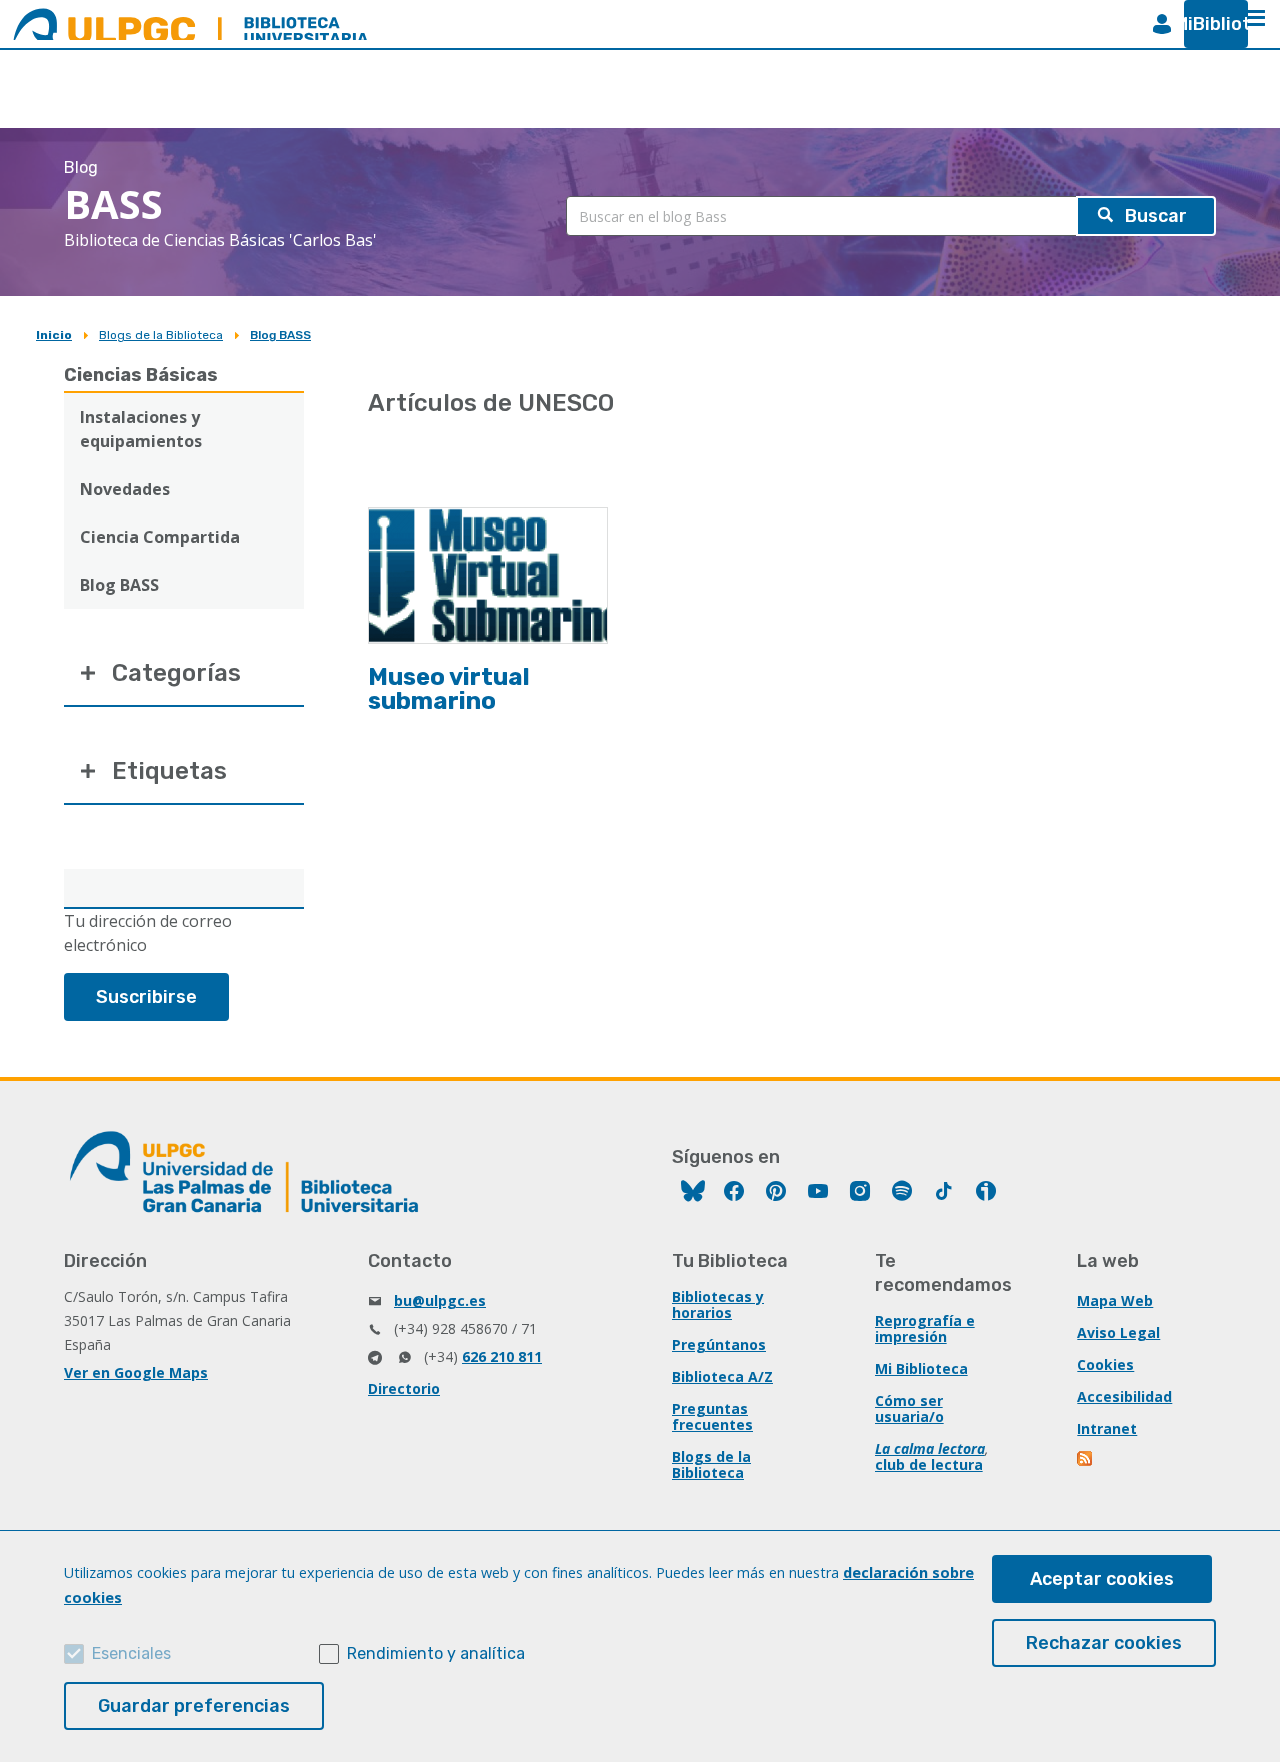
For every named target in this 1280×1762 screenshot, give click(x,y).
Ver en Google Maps (136, 1372)
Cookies (1105, 1364)
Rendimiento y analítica (436, 1653)
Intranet (1107, 1428)
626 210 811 (502, 1356)
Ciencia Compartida (160, 537)
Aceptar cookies (1102, 1579)
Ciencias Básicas (141, 375)
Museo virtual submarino (449, 689)
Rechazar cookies (1104, 1643)
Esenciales (131, 1653)
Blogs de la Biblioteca (161, 335)
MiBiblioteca (1208, 24)
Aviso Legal (1118, 1332)
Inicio (54, 335)
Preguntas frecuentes (712, 1416)
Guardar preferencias (194, 1706)
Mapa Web (1115, 1300)
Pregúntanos (719, 1344)
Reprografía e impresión (925, 1328)
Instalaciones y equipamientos (141, 429)
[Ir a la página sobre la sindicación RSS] (1086, 1460)
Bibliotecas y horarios (718, 1304)
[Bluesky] (693, 1193)
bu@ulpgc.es (440, 1300)
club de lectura (929, 1464)
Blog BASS (280, 335)
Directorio (404, 1388)
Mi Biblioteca (921, 1368)
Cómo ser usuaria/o (909, 1408)
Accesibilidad (1124, 1396)
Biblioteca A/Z (722, 1376)
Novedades (125, 489)
